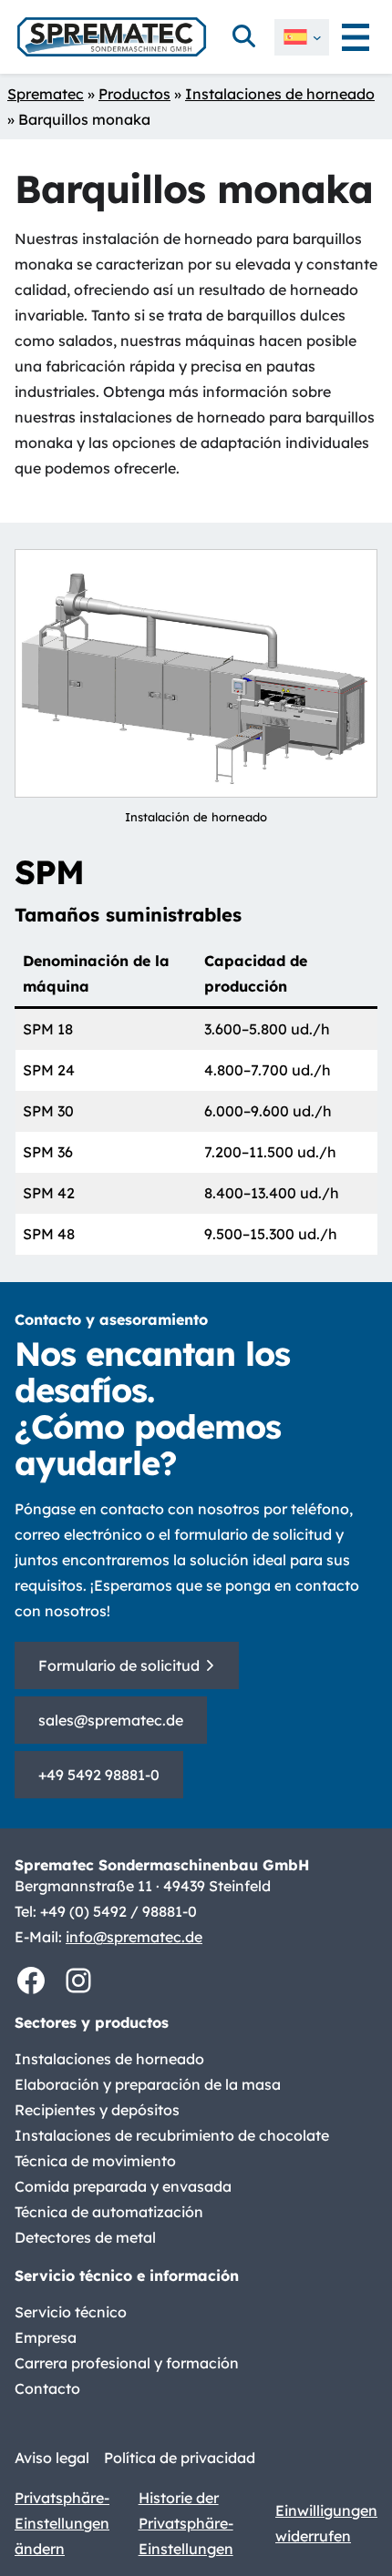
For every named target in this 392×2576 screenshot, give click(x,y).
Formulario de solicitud (119, 1665)
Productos (134, 94)
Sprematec (46, 94)
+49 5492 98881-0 (99, 1775)
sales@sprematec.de (111, 1720)
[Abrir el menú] (356, 37)
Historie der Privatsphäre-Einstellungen (186, 2523)
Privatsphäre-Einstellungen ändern (62, 2523)
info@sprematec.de (134, 1937)
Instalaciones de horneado (280, 94)
